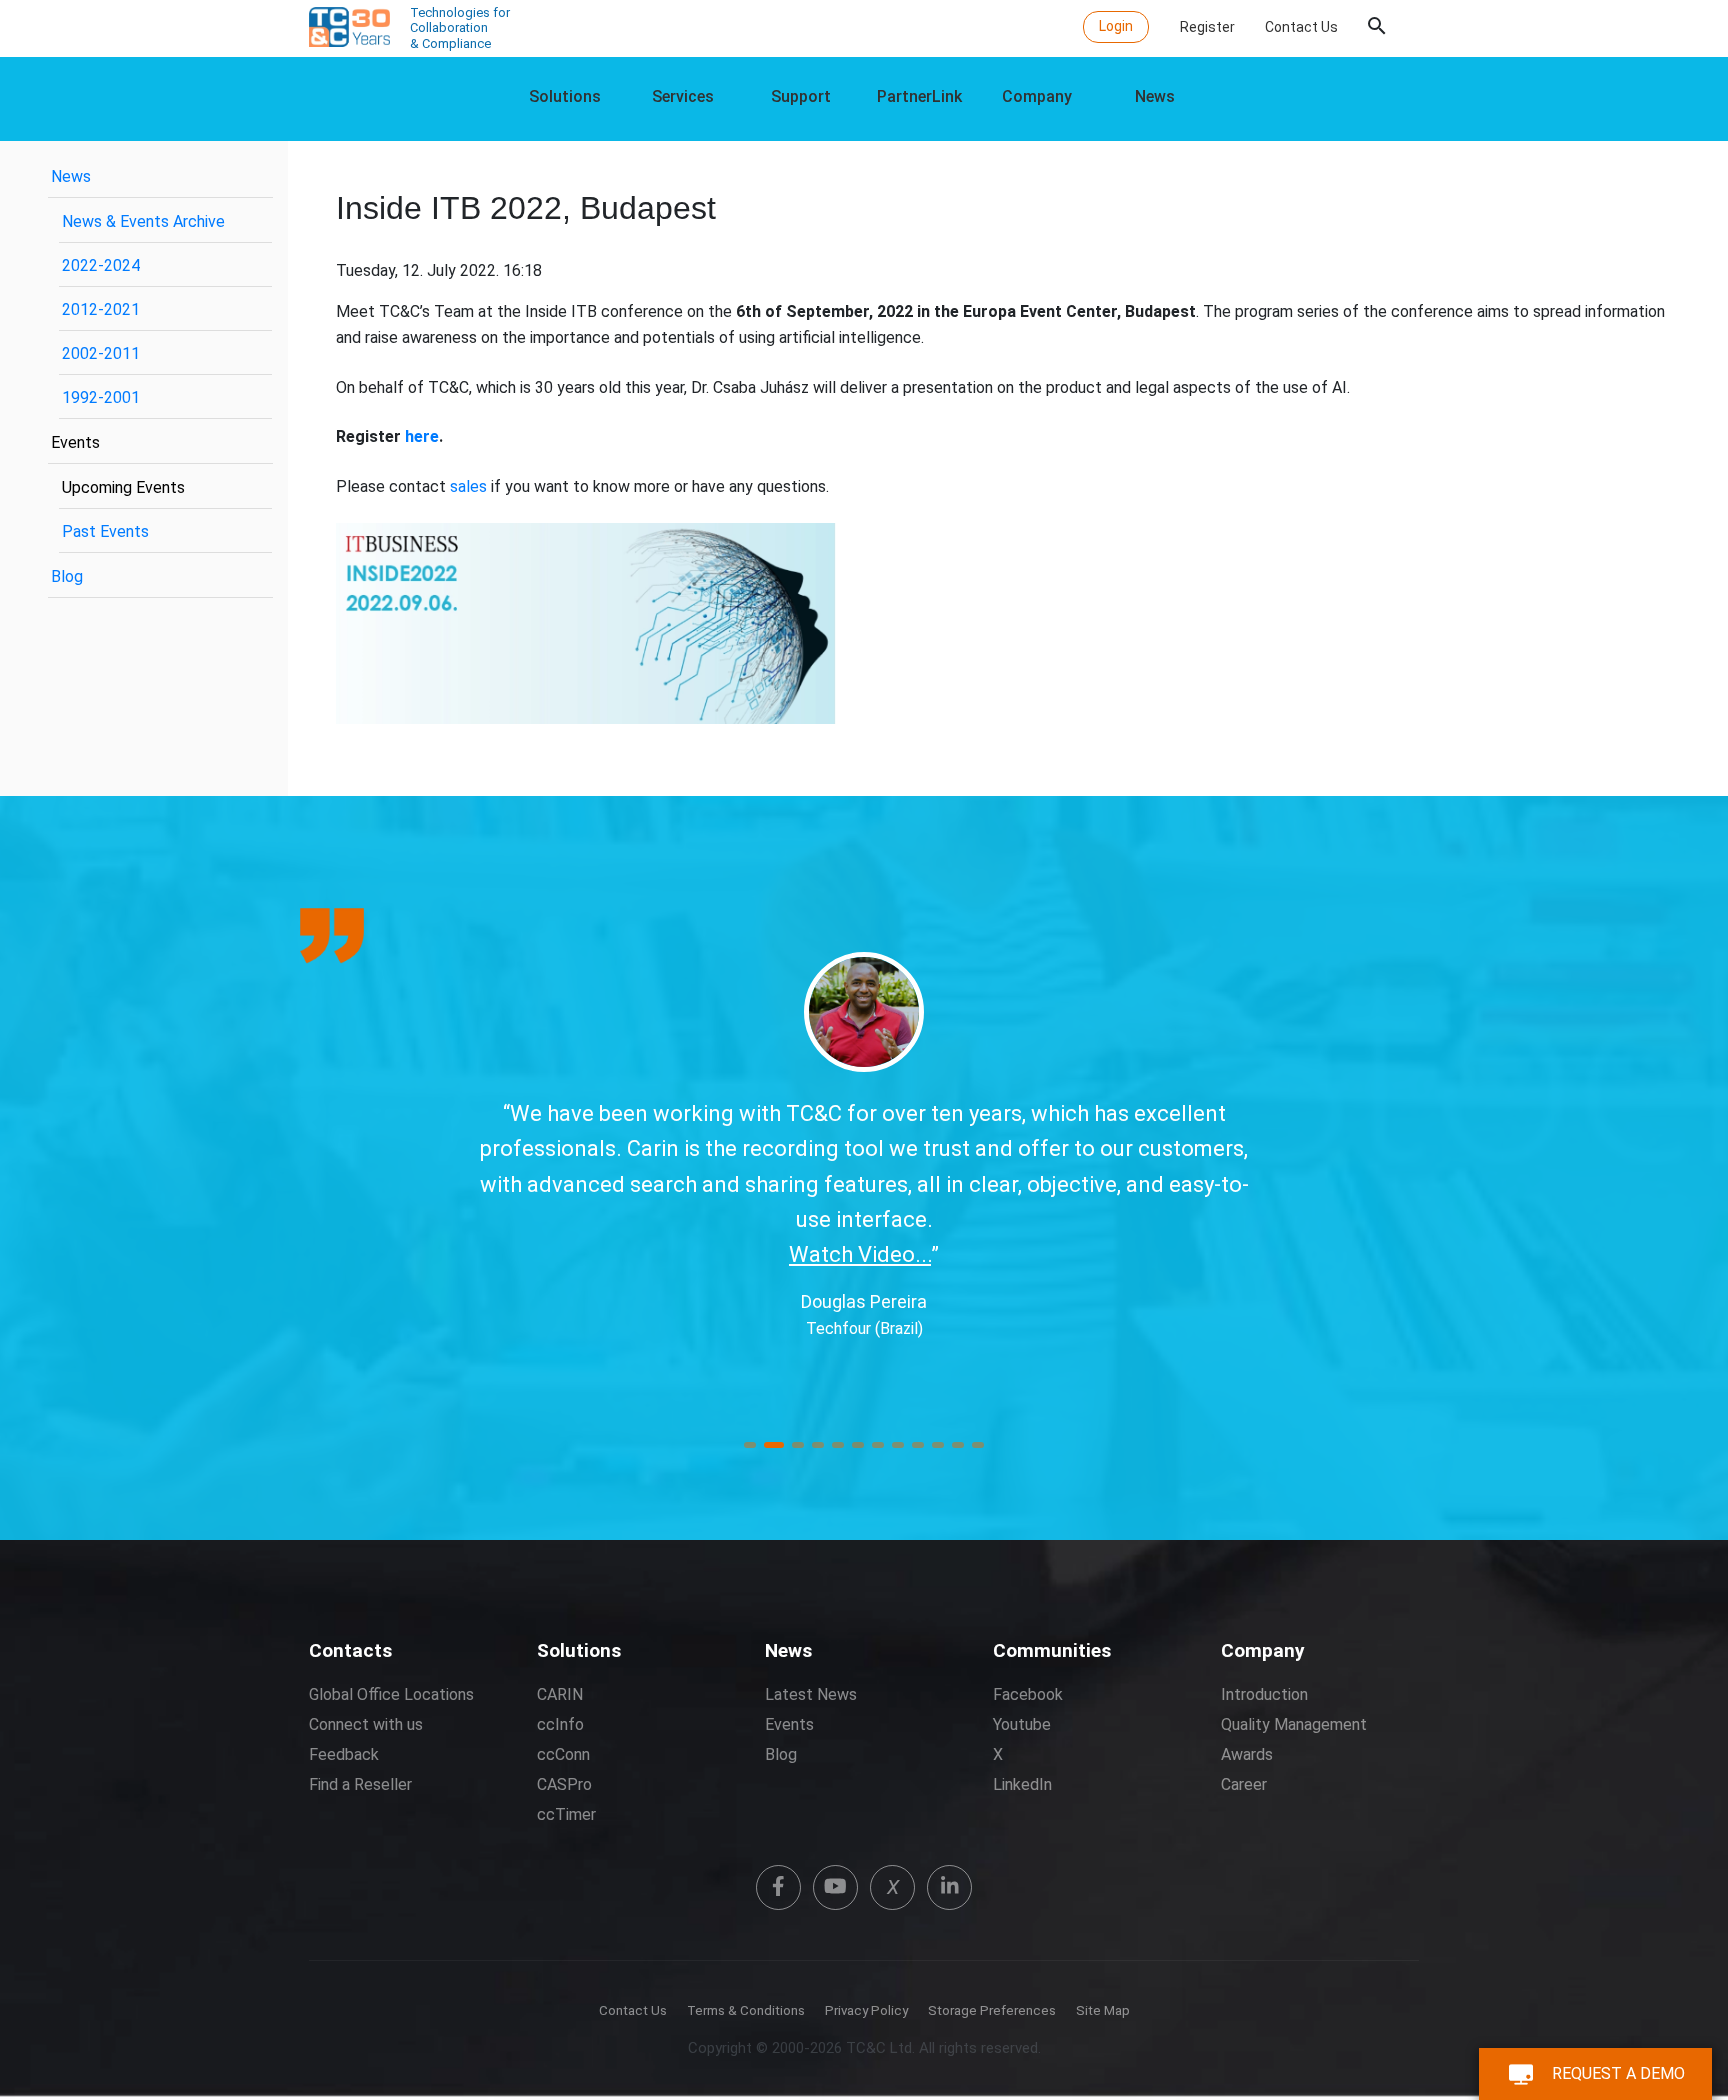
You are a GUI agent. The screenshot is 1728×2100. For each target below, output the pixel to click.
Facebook (1028, 1694)
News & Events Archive (143, 221)
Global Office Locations (391, 1694)
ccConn (563, 1754)
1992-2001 (101, 397)
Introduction (1264, 1694)
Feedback (344, 1754)
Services (683, 96)
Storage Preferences (992, 2010)
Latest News (811, 1694)
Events (75, 442)
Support (801, 96)
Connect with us (366, 1724)
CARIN (560, 1694)
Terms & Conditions (746, 2010)
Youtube (1022, 1724)
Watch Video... (1210, 1289)
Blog (67, 576)
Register (1207, 27)
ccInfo (560, 1724)
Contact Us (1301, 27)
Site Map (1103, 2010)
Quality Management (1294, 1724)
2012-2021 (101, 309)
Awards (1247, 1754)
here (422, 436)
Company (1037, 96)
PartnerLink (919, 96)
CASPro (564, 1784)
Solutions (565, 96)
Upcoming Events (123, 487)
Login (1116, 26)
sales (468, 486)
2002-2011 (101, 353)
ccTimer (566, 1814)
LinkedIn (1022, 1784)
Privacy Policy (866, 2010)
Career (1244, 1784)
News (1155, 96)
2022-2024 (101, 265)
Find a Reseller (360, 1784)
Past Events (105, 531)
